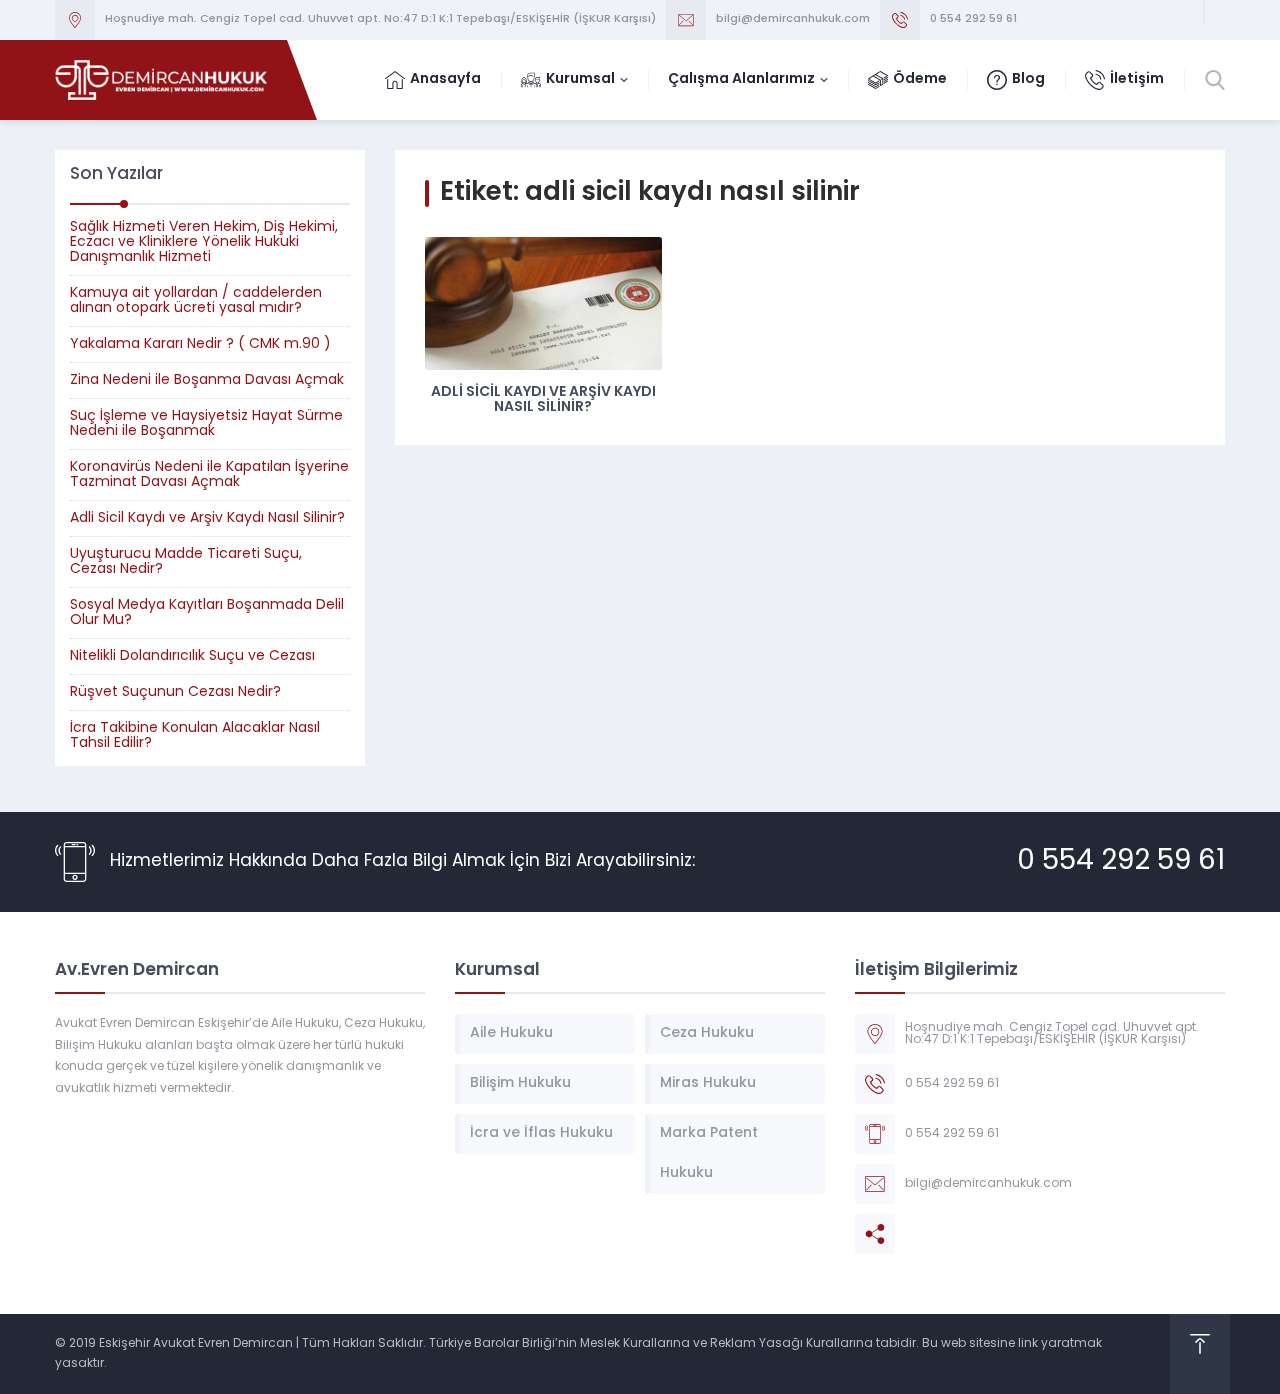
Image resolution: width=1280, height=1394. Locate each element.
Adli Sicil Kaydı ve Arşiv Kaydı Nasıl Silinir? (543, 400)
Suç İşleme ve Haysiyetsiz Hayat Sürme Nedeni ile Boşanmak (206, 424)
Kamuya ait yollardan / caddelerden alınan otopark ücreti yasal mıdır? (196, 301)
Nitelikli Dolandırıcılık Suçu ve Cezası (192, 656)
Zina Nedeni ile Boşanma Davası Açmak (207, 380)
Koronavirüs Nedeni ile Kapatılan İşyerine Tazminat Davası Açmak (209, 475)
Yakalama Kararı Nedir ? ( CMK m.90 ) (200, 344)
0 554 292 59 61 (1121, 862)
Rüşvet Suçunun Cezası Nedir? (175, 692)
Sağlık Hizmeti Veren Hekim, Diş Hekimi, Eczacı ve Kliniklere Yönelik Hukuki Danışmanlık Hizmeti (204, 242)
